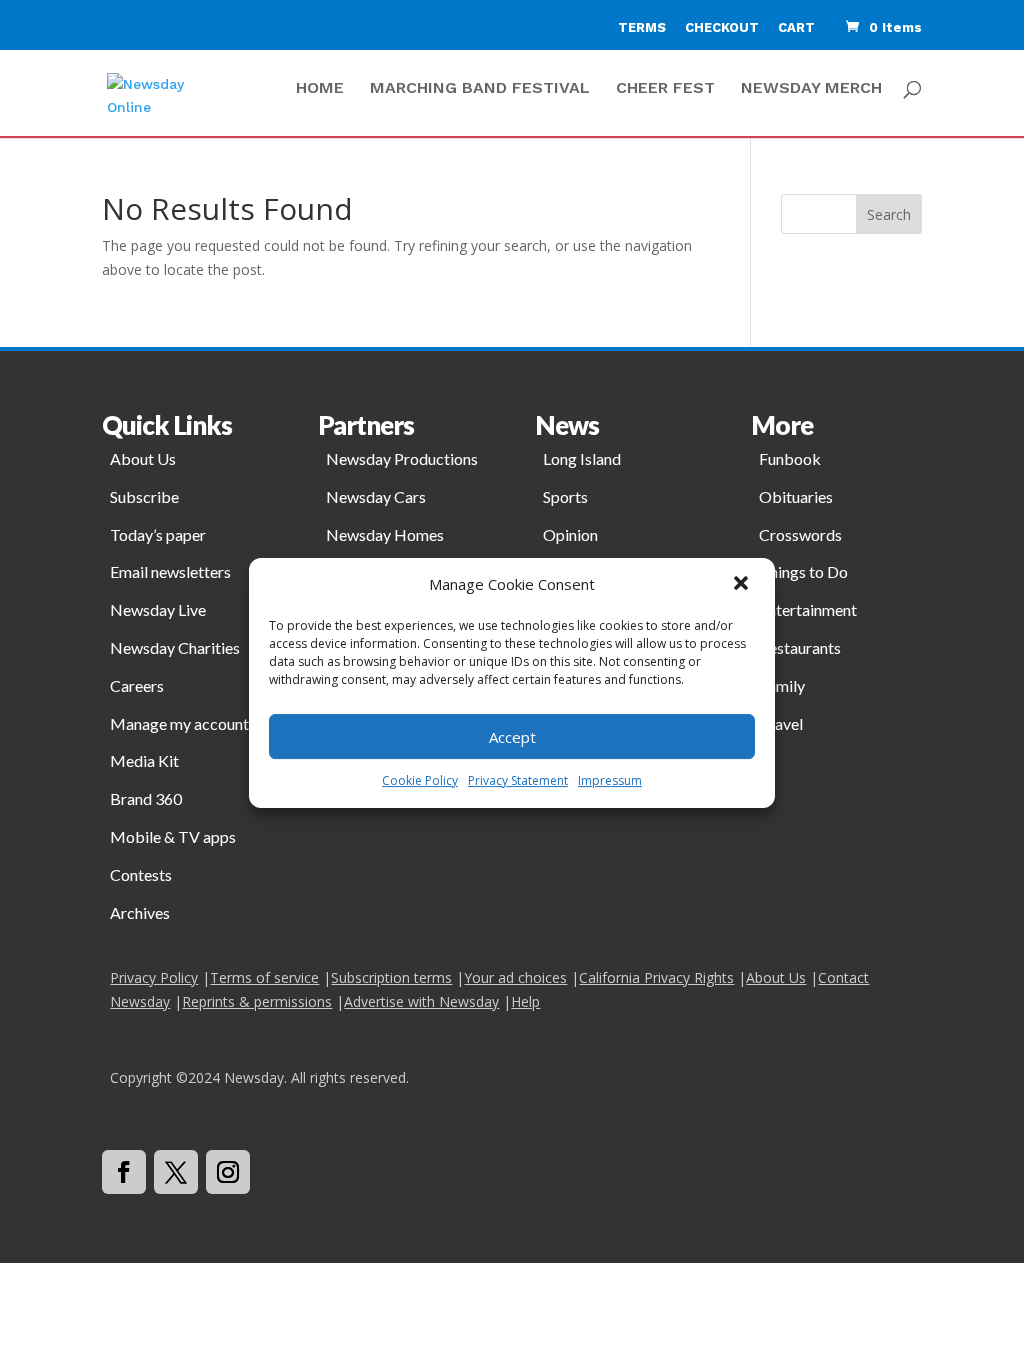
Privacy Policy (154, 977)
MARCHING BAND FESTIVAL (480, 89)
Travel (781, 723)
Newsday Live (158, 609)
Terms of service (264, 977)
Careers (137, 685)
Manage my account (179, 723)
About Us (143, 458)
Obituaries (796, 496)
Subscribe (144, 496)
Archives (140, 912)
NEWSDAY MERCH (811, 89)
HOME (320, 89)
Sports (565, 496)
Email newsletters (170, 571)
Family (782, 685)
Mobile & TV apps (173, 836)
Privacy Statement (518, 780)
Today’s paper (158, 534)
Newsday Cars (376, 496)
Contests (141, 874)
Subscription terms (391, 977)
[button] (743, 585)
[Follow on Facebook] (124, 1172)
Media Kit (144, 760)
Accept (512, 737)
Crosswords (800, 534)
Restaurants (800, 647)
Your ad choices (515, 977)
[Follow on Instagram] (228, 1172)
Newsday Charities (175, 647)
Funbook (790, 458)
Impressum (610, 780)
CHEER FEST (665, 89)
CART (796, 27)
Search (889, 214)
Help (525, 1001)
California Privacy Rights (656, 977)
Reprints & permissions (257, 1001)
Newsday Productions (402, 458)
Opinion (570, 534)
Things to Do (803, 571)
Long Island (582, 458)
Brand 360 (146, 798)
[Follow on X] (176, 1172)
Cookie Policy (420, 780)
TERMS (642, 27)
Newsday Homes (385, 534)
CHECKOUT (722, 27)
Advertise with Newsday (421, 1001)
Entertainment (808, 609)
